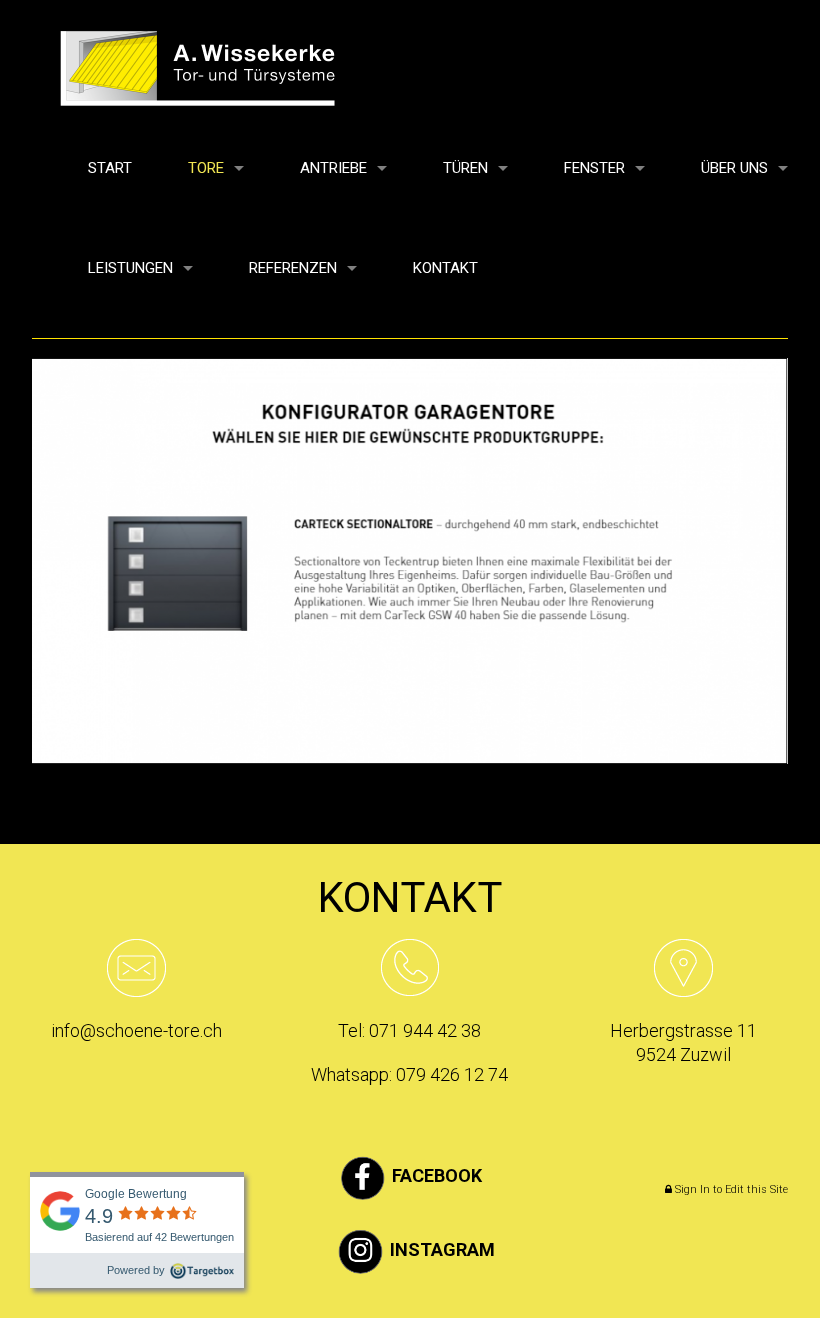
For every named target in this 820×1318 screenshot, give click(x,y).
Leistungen (130, 268)
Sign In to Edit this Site (730, 1189)
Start (110, 168)
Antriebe (333, 168)
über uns (734, 168)
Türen (465, 168)
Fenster (594, 168)
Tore (206, 168)
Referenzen (293, 268)
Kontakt (445, 268)
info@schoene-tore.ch (136, 1030)
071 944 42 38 (425, 1030)
